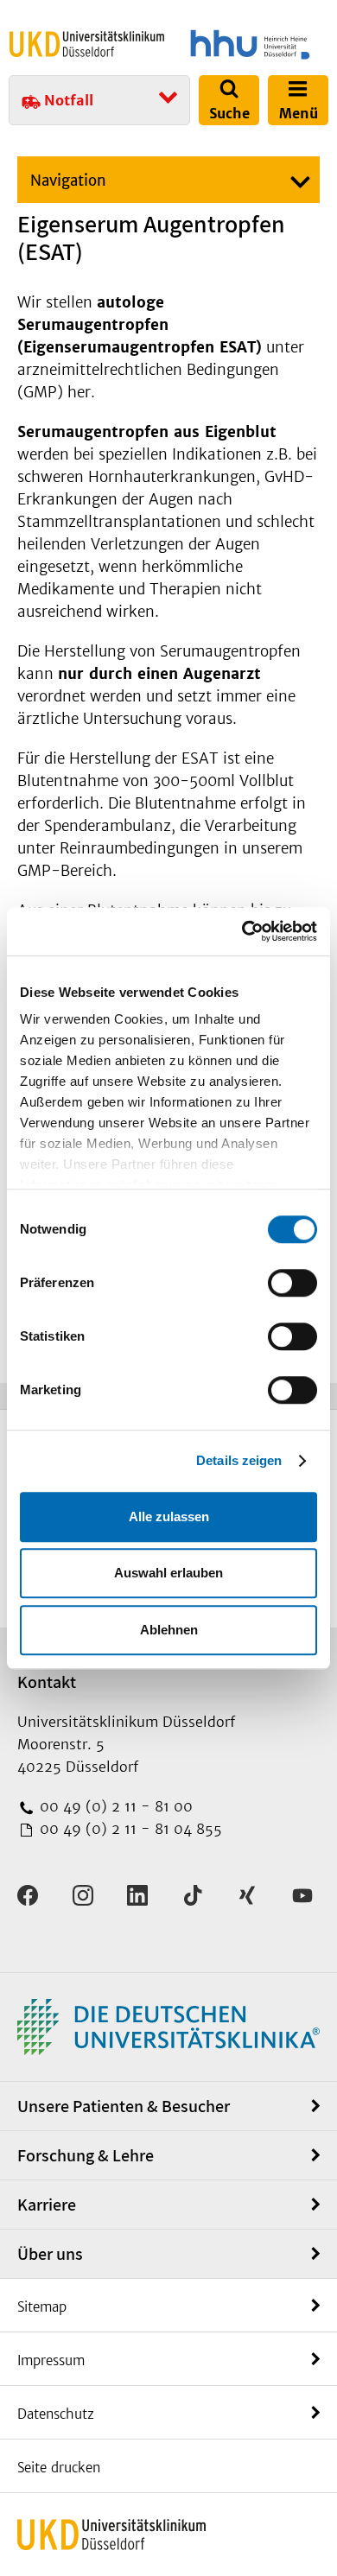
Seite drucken (59, 2468)
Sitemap (42, 2307)
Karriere (47, 2205)
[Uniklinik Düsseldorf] (87, 44)
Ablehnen (169, 1630)
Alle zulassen (169, 1516)
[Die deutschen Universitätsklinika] (168, 2025)
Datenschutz (56, 2414)
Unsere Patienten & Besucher (124, 2106)
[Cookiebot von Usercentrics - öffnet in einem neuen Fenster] (242, 931)
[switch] (292, 1283)
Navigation (68, 181)
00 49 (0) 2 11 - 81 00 (114, 1806)
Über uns (50, 2254)
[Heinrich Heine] (250, 44)
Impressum (51, 2360)
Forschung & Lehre (86, 2155)
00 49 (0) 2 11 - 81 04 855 (129, 1829)
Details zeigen (239, 1460)
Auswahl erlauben (168, 1573)
